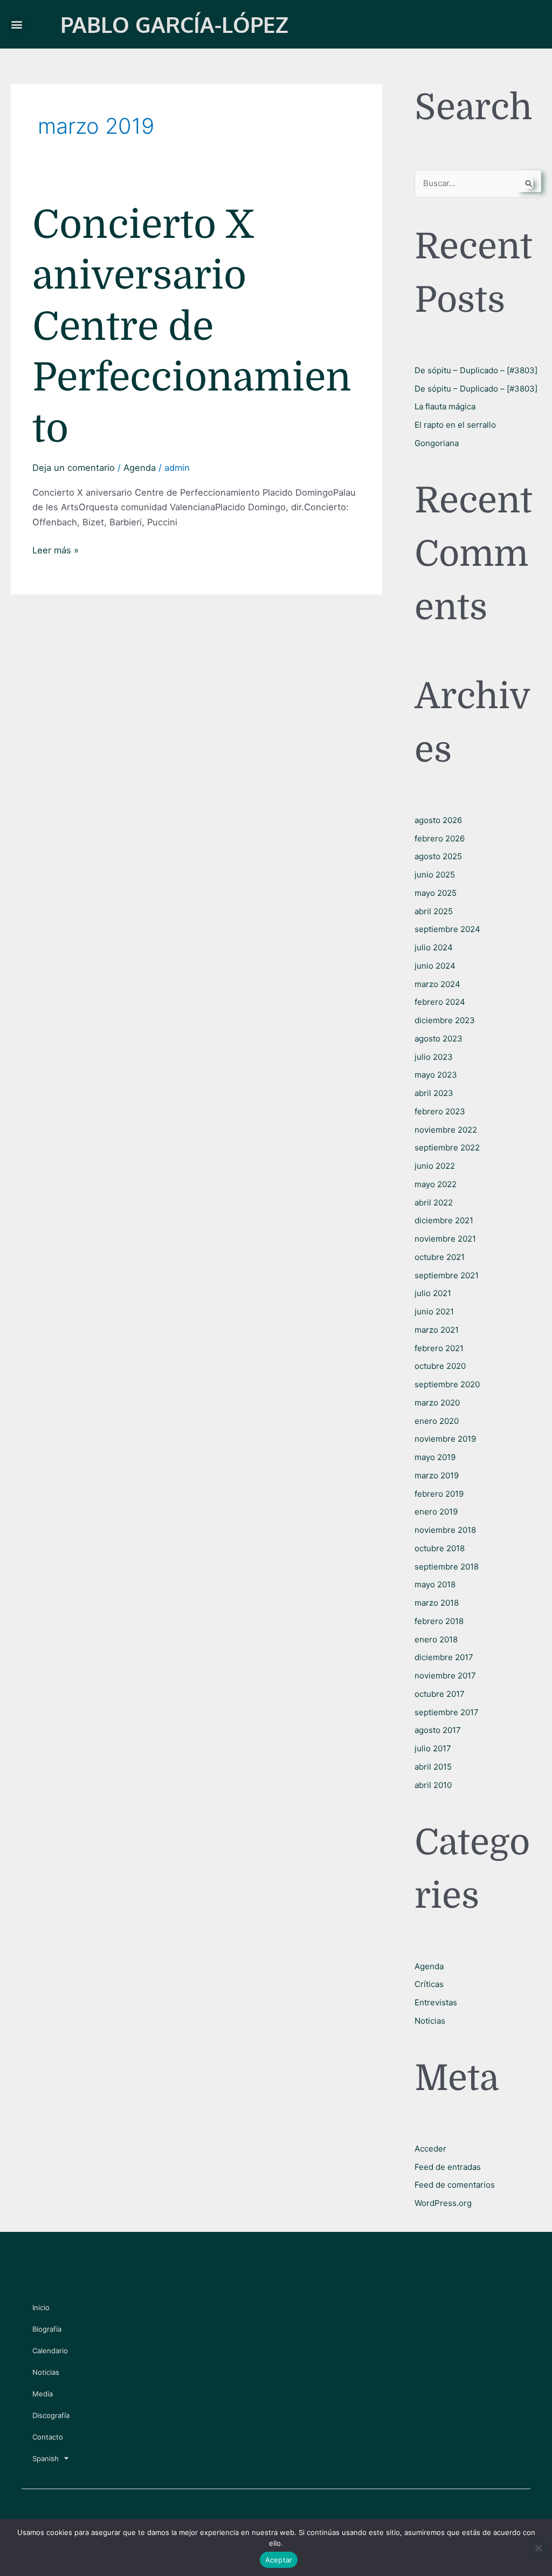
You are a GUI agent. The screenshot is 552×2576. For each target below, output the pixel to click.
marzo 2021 (437, 1330)
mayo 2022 (436, 1184)
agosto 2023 (439, 1039)
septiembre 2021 (447, 1275)
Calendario (50, 2351)
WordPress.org (443, 2203)
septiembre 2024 (447, 929)
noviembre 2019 (445, 1439)
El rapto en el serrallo (455, 425)
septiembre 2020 (447, 1384)
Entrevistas (436, 2002)
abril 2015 (433, 1767)
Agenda (140, 468)
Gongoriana (437, 443)
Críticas (429, 1984)
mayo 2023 (436, 1075)
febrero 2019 (439, 1494)
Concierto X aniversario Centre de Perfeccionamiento (192, 327)
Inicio (41, 2307)
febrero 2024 (440, 1002)
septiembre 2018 (447, 1567)
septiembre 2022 (447, 1147)
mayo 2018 (435, 1584)
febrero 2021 (439, 1348)
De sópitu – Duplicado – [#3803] (476, 370)
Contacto (48, 2437)
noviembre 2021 (445, 1239)
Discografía (51, 2415)
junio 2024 (435, 966)
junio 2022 (435, 1166)
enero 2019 (436, 1512)
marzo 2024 (437, 984)
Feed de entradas (448, 2167)
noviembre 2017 (445, 1676)
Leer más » (56, 549)
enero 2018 (436, 1639)
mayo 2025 (436, 893)
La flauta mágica (445, 406)
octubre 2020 (440, 1366)
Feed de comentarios (455, 2185)
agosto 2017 (438, 1730)
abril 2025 (434, 911)
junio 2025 (435, 875)
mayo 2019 (435, 1457)
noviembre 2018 (445, 1530)
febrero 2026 (440, 838)
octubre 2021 (440, 1257)
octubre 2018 (440, 1548)
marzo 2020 (437, 1403)
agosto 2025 (438, 856)
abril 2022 (434, 1203)
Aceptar (279, 2560)
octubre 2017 (440, 1694)
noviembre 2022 (446, 1130)
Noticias (430, 2021)
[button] (16, 25)
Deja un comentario (74, 468)
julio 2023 (434, 1057)
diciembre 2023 (445, 1020)
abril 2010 (433, 1785)
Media (43, 2394)
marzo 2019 (437, 1475)
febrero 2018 (439, 1621)
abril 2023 (434, 1093)
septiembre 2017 (447, 1712)
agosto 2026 (438, 820)
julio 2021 (433, 1293)
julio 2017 (433, 1748)
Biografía (47, 2329)
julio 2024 (434, 947)
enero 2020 (437, 1421)
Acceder (430, 2149)
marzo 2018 (437, 1603)
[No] (538, 2548)
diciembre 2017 (444, 1657)
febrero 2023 (440, 1111)
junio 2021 (434, 1311)
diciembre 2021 (444, 1220)
